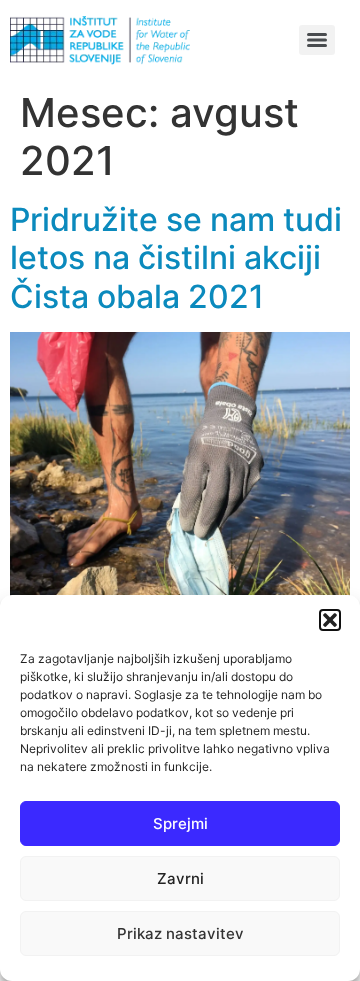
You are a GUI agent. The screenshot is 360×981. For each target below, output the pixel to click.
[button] (330, 620)
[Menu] (317, 40)
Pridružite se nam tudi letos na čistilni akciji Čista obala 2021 (176, 258)
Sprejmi (180, 823)
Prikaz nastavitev (180, 933)
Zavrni (180, 878)
